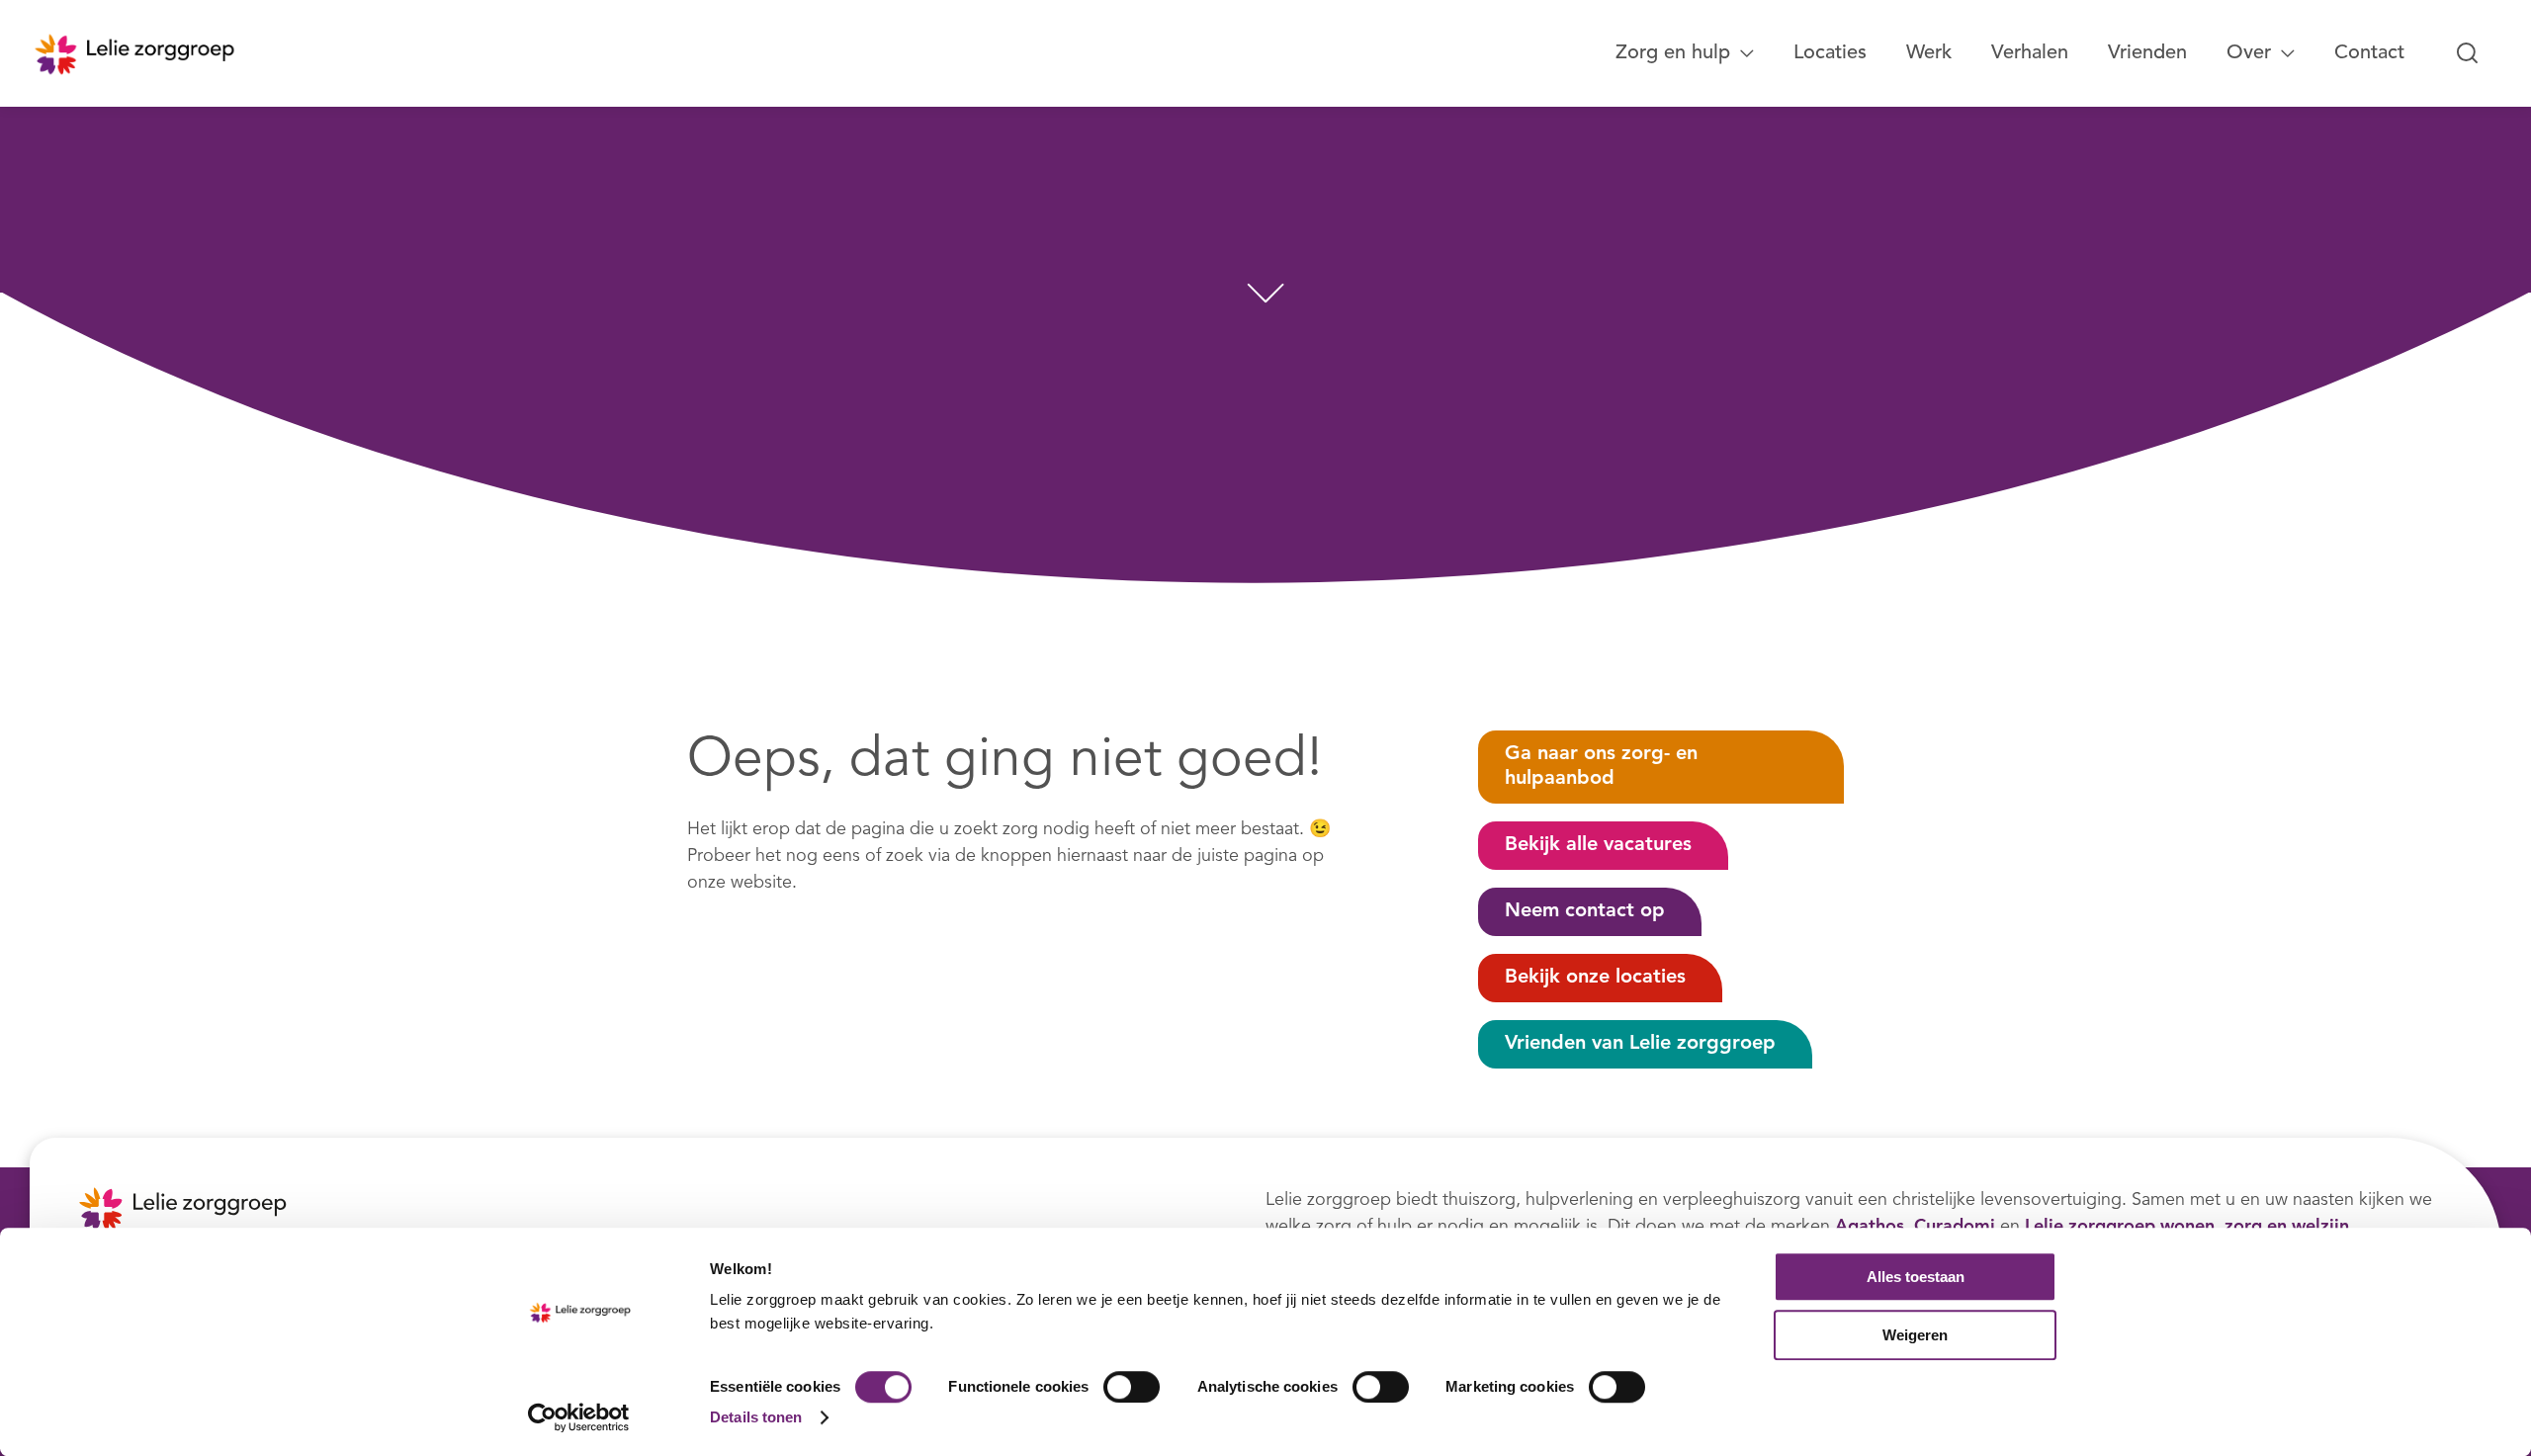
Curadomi (1955, 1227)
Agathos (1870, 1227)
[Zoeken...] (2468, 53)
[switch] (1132, 1387)
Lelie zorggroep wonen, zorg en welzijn (2187, 1227)
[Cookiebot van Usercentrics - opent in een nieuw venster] (579, 1417)
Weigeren (1915, 1335)
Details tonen (756, 1417)
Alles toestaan (1916, 1277)
